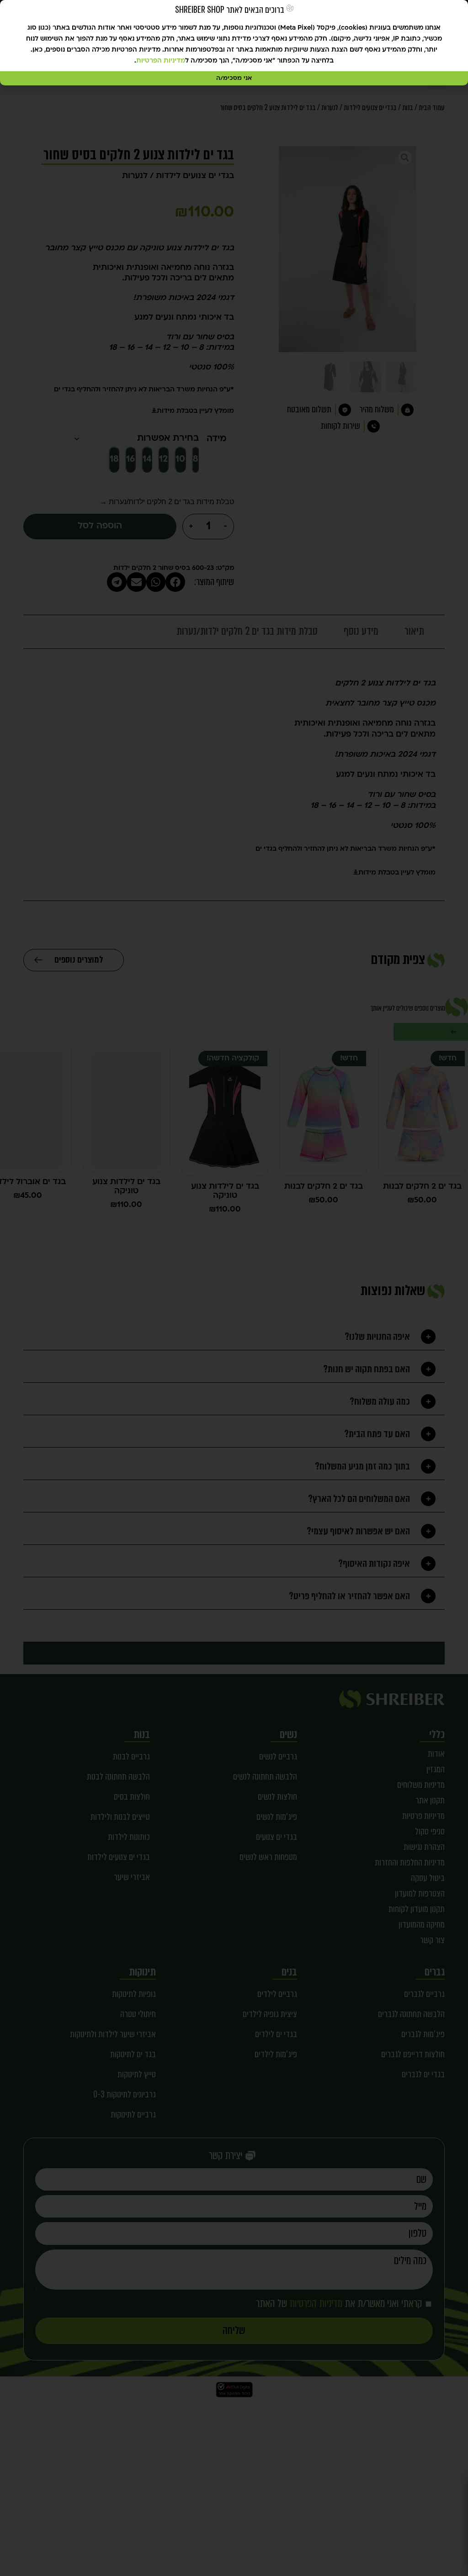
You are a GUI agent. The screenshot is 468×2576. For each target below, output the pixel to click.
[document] (234, 1288)
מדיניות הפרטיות (161, 61)
